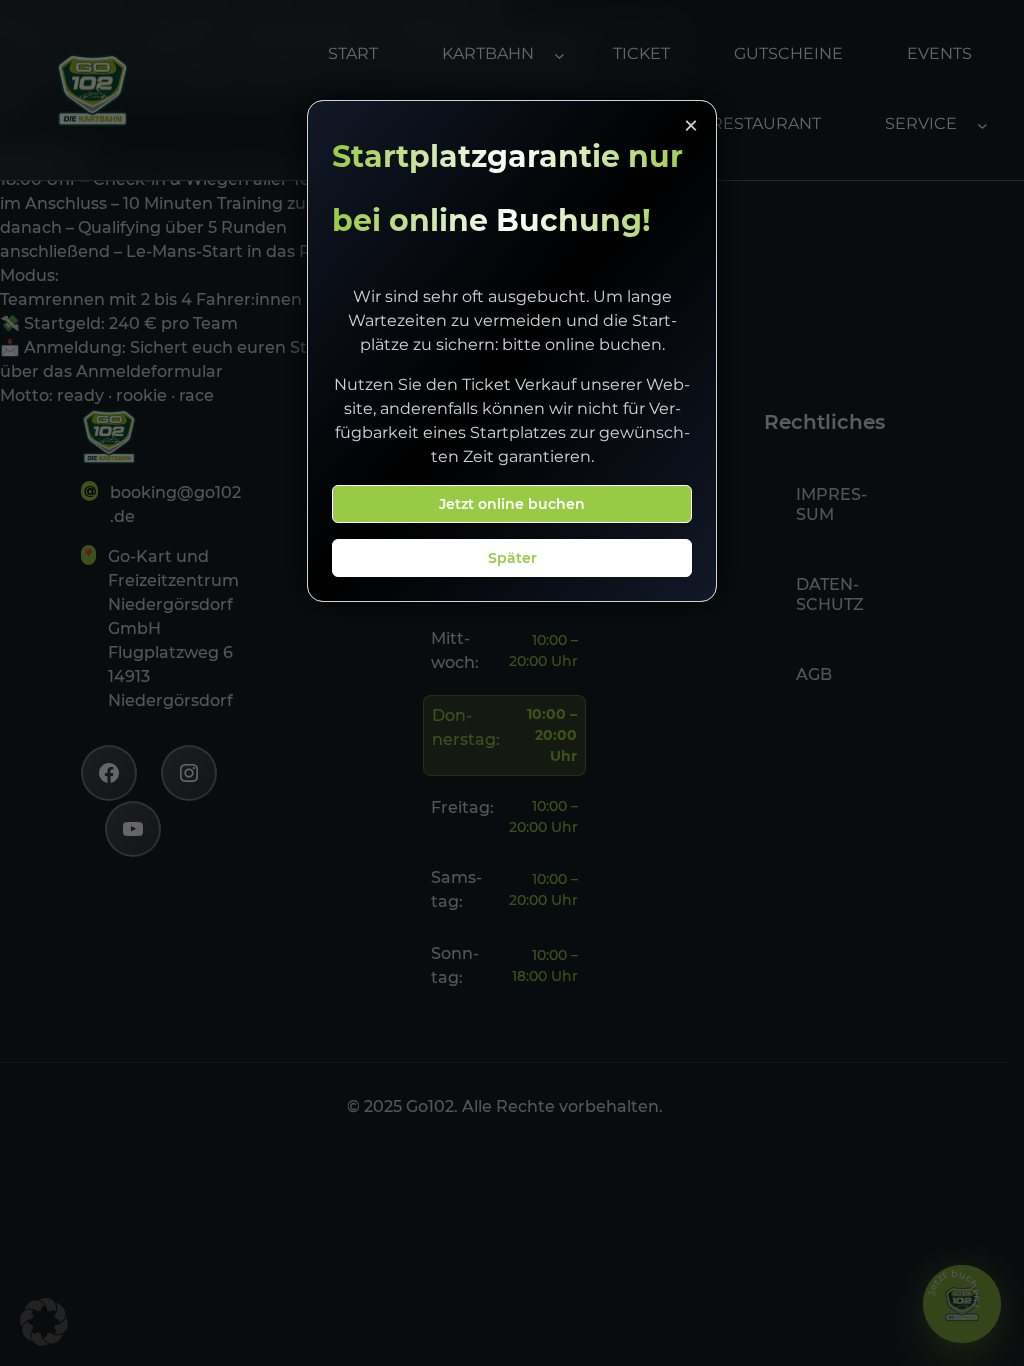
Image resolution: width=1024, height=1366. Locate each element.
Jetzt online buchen (512, 504)
